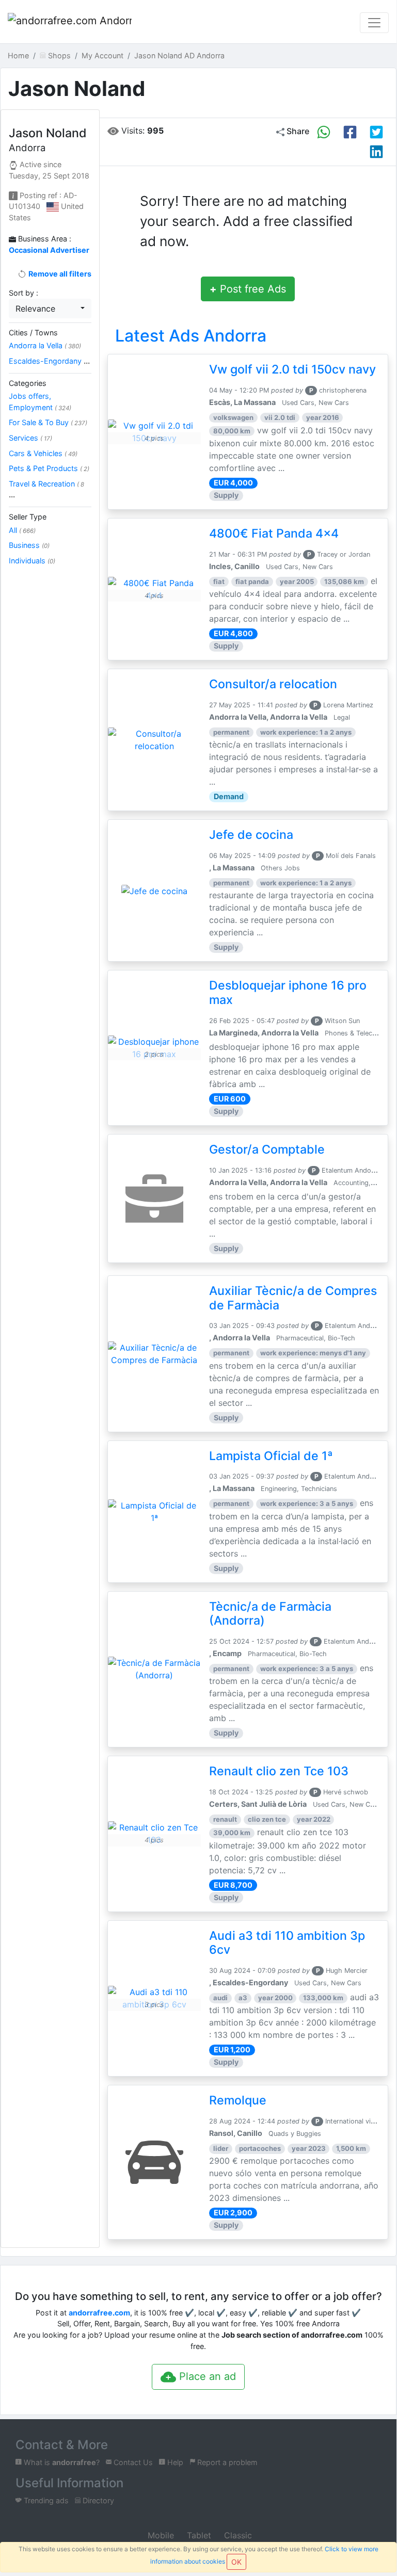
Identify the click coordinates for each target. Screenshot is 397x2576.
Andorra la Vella (45, 345)
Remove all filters (59, 274)
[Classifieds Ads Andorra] (70, 23)
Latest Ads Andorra (191, 336)
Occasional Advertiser (49, 250)
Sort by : (23, 293)
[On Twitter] (376, 132)
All (22, 530)
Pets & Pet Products (49, 468)
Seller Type (28, 517)
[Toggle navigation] (374, 23)
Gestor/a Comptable (267, 1149)
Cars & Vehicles (43, 453)
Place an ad (206, 2376)
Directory (97, 2500)
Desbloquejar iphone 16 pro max (288, 993)
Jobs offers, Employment (40, 402)
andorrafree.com (99, 2313)
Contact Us (132, 2462)
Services (30, 438)
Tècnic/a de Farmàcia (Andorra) (270, 1614)
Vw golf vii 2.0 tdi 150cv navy (292, 369)
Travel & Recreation (46, 489)
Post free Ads (248, 289)
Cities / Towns (33, 333)
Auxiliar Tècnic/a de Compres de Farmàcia (293, 1298)
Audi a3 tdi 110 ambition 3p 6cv (287, 1943)
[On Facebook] (350, 132)
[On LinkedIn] (376, 152)
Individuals (32, 561)
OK (236, 2562)
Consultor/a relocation (273, 684)
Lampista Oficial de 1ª (271, 1456)
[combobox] (50, 309)
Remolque (238, 2100)
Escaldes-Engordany (49, 361)
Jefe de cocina (251, 835)
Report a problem (226, 2462)
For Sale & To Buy (48, 422)
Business (29, 545)
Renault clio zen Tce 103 (279, 1771)
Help (174, 2462)
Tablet (198, 2535)
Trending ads (45, 2500)
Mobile (160, 2535)
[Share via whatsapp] (324, 132)
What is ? (61, 2462)
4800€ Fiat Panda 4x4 (274, 533)
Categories (28, 383)
